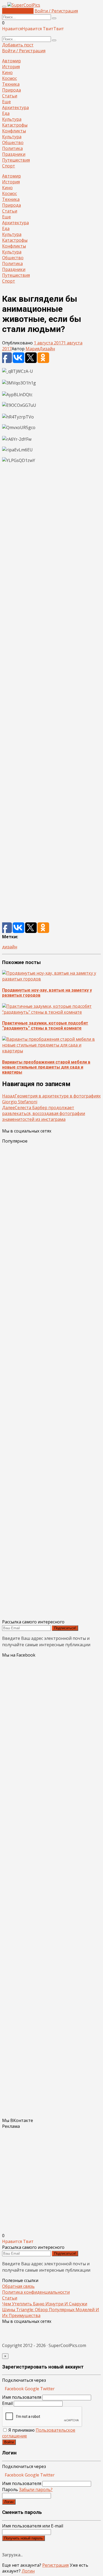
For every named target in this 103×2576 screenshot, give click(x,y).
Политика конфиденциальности (36, 2292)
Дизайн (47, 349)
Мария (32, 349)
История (11, 67)
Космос (10, 78)
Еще (6, 102)
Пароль (27, 2489)
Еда (6, 113)
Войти (9, 2442)
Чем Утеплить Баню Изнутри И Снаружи (45, 2304)
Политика (12, 148)
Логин (9, 2502)
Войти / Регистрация (56, 11)
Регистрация (55, 2565)
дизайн (10, 947)
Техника (11, 84)
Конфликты (14, 131)
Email (7, 2403)
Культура (12, 119)
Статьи (10, 96)
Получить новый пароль (24, 2538)
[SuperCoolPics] (24, 5)
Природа (11, 90)
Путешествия (16, 160)
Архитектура (15, 107)
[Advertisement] (51, 695)
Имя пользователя (22, 2397)
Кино (7, 72)
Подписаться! (65, 1628)
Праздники (14, 154)
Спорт (9, 166)
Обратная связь (18, 2286)
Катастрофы (15, 125)
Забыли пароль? (36, 2489)
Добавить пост (18, 11)
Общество (13, 142)
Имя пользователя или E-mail (33, 2526)
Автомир (11, 61)
